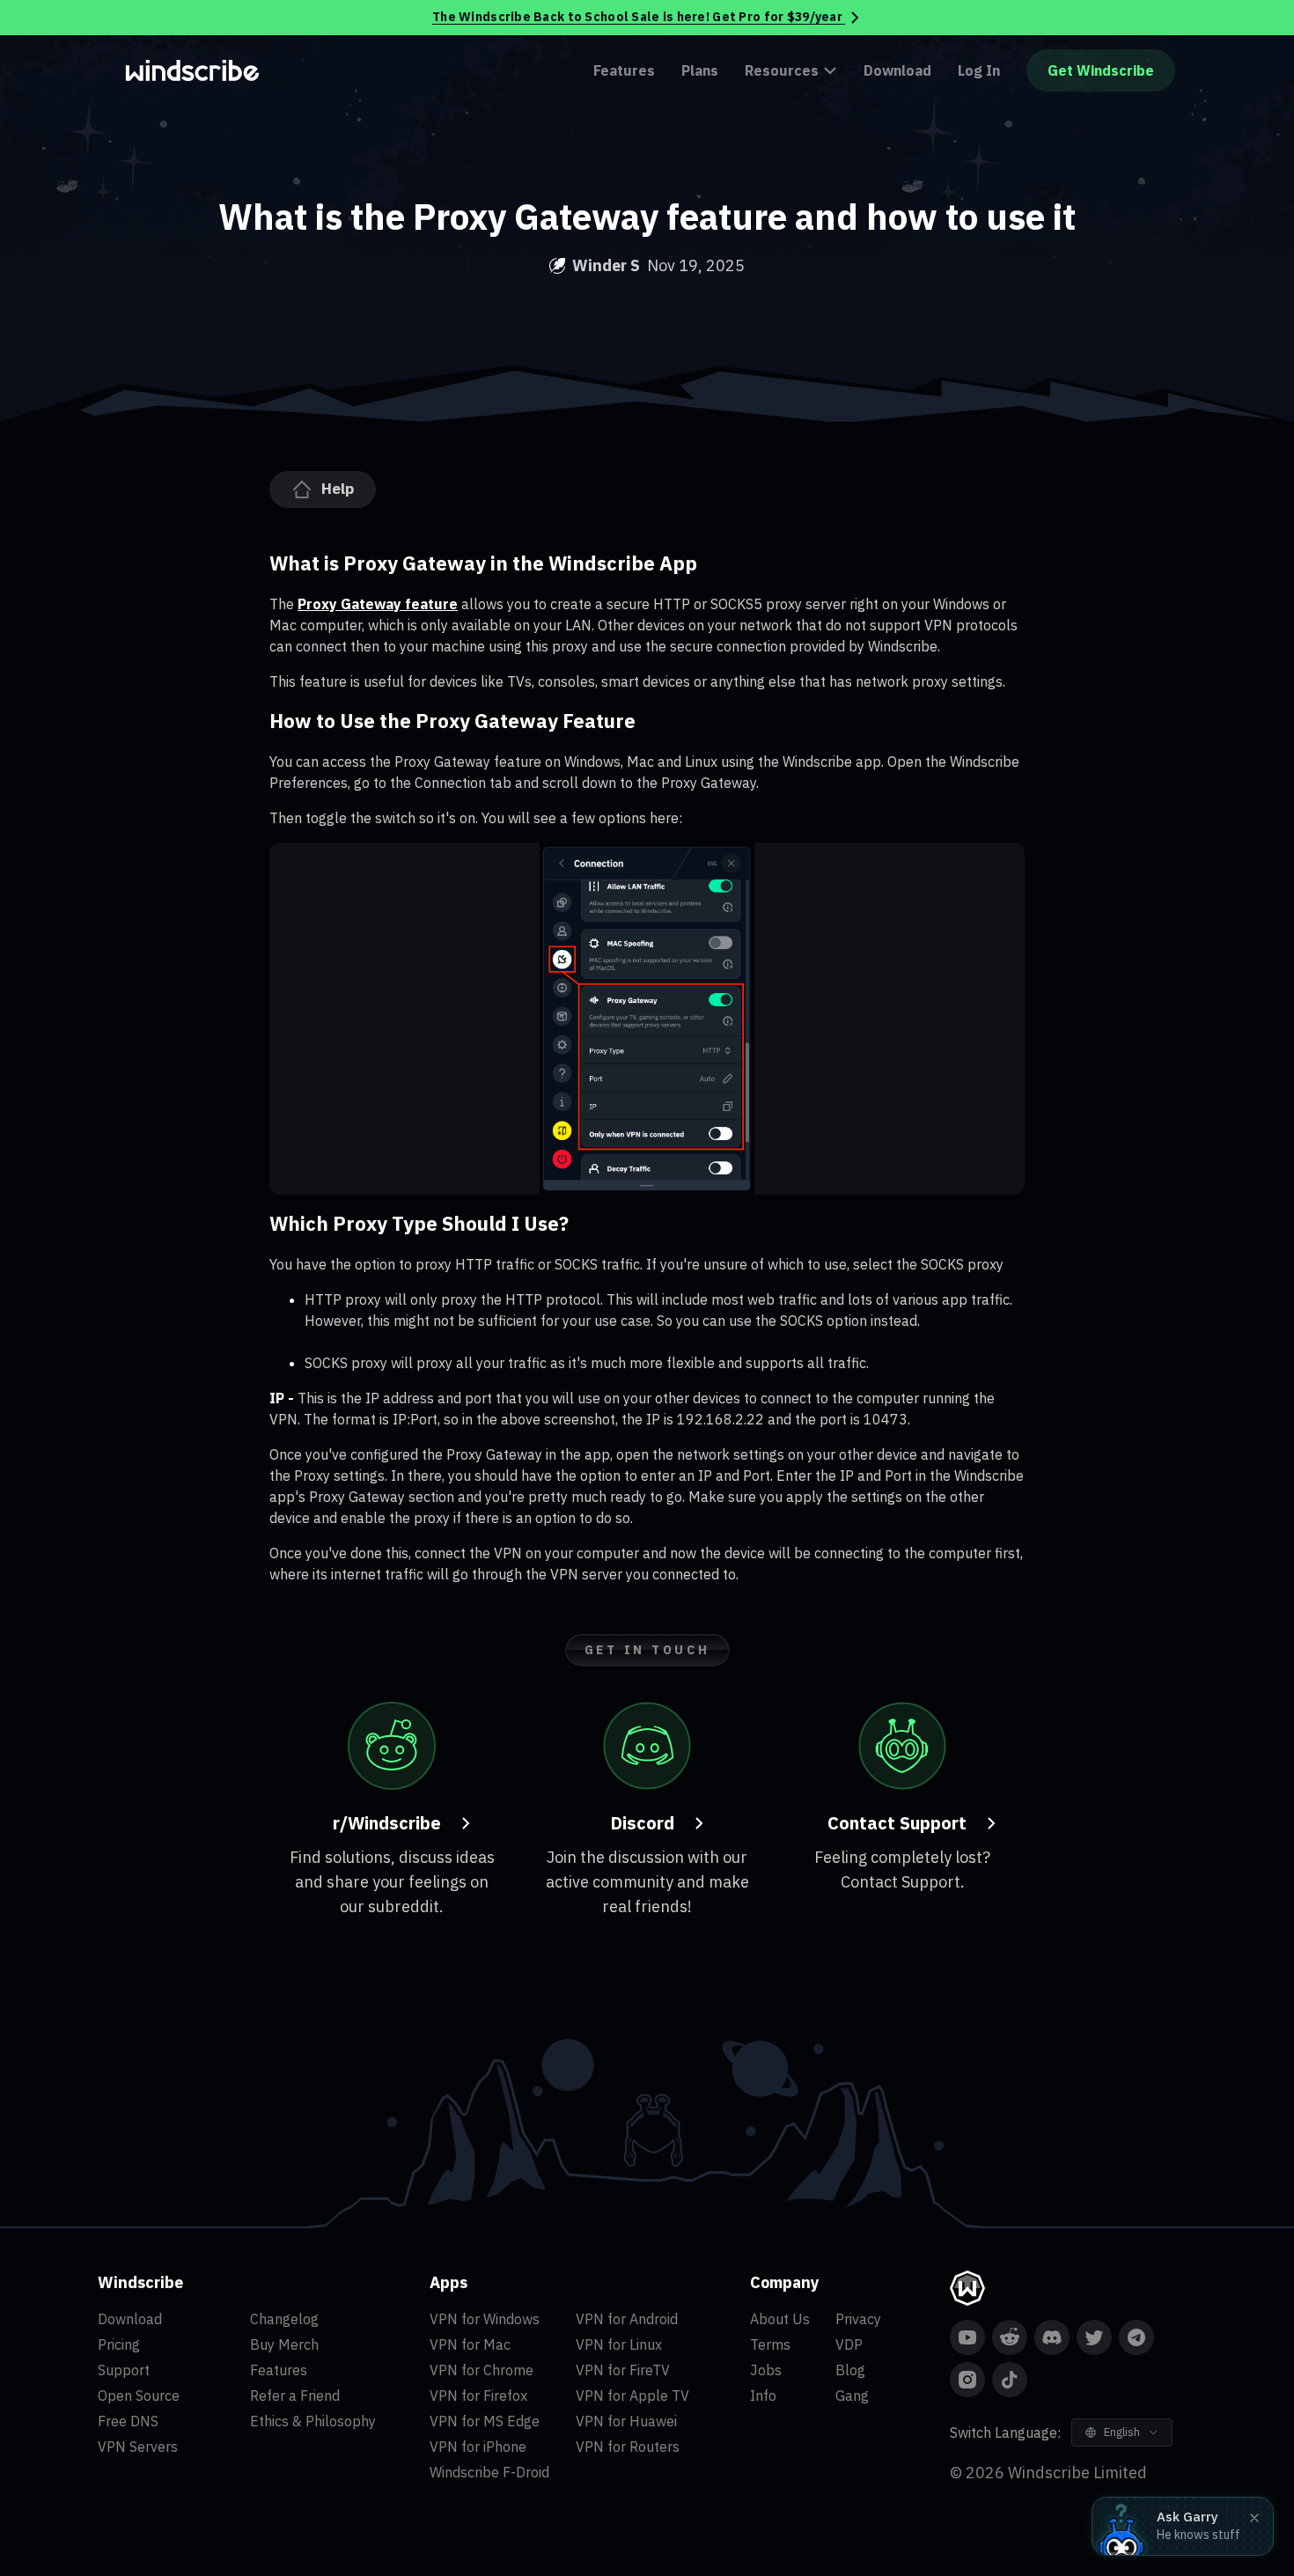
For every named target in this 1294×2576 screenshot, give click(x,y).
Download (897, 70)
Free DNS (128, 2421)
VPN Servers (138, 2447)
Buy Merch (284, 2344)
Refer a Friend (295, 2396)
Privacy (858, 2319)
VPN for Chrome (482, 2370)
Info (763, 2396)
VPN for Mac (470, 2344)
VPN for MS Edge (485, 2421)
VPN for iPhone (478, 2447)
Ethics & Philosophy (313, 2421)
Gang (852, 2396)
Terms (770, 2344)
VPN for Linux (619, 2344)
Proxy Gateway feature (378, 604)
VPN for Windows (485, 2319)
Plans (700, 70)
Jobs (766, 2370)
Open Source (139, 2396)
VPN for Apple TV (632, 2396)
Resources (782, 70)
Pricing (119, 2344)
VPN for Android (627, 2319)
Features (624, 70)
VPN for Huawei (626, 2421)
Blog (850, 2370)
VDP (849, 2344)
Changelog (284, 2319)
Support (124, 2370)
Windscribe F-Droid (489, 2472)
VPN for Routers (628, 2447)
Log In (979, 70)
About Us (780, 2319)
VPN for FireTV (623, 2370)
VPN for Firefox (478, 2396)
